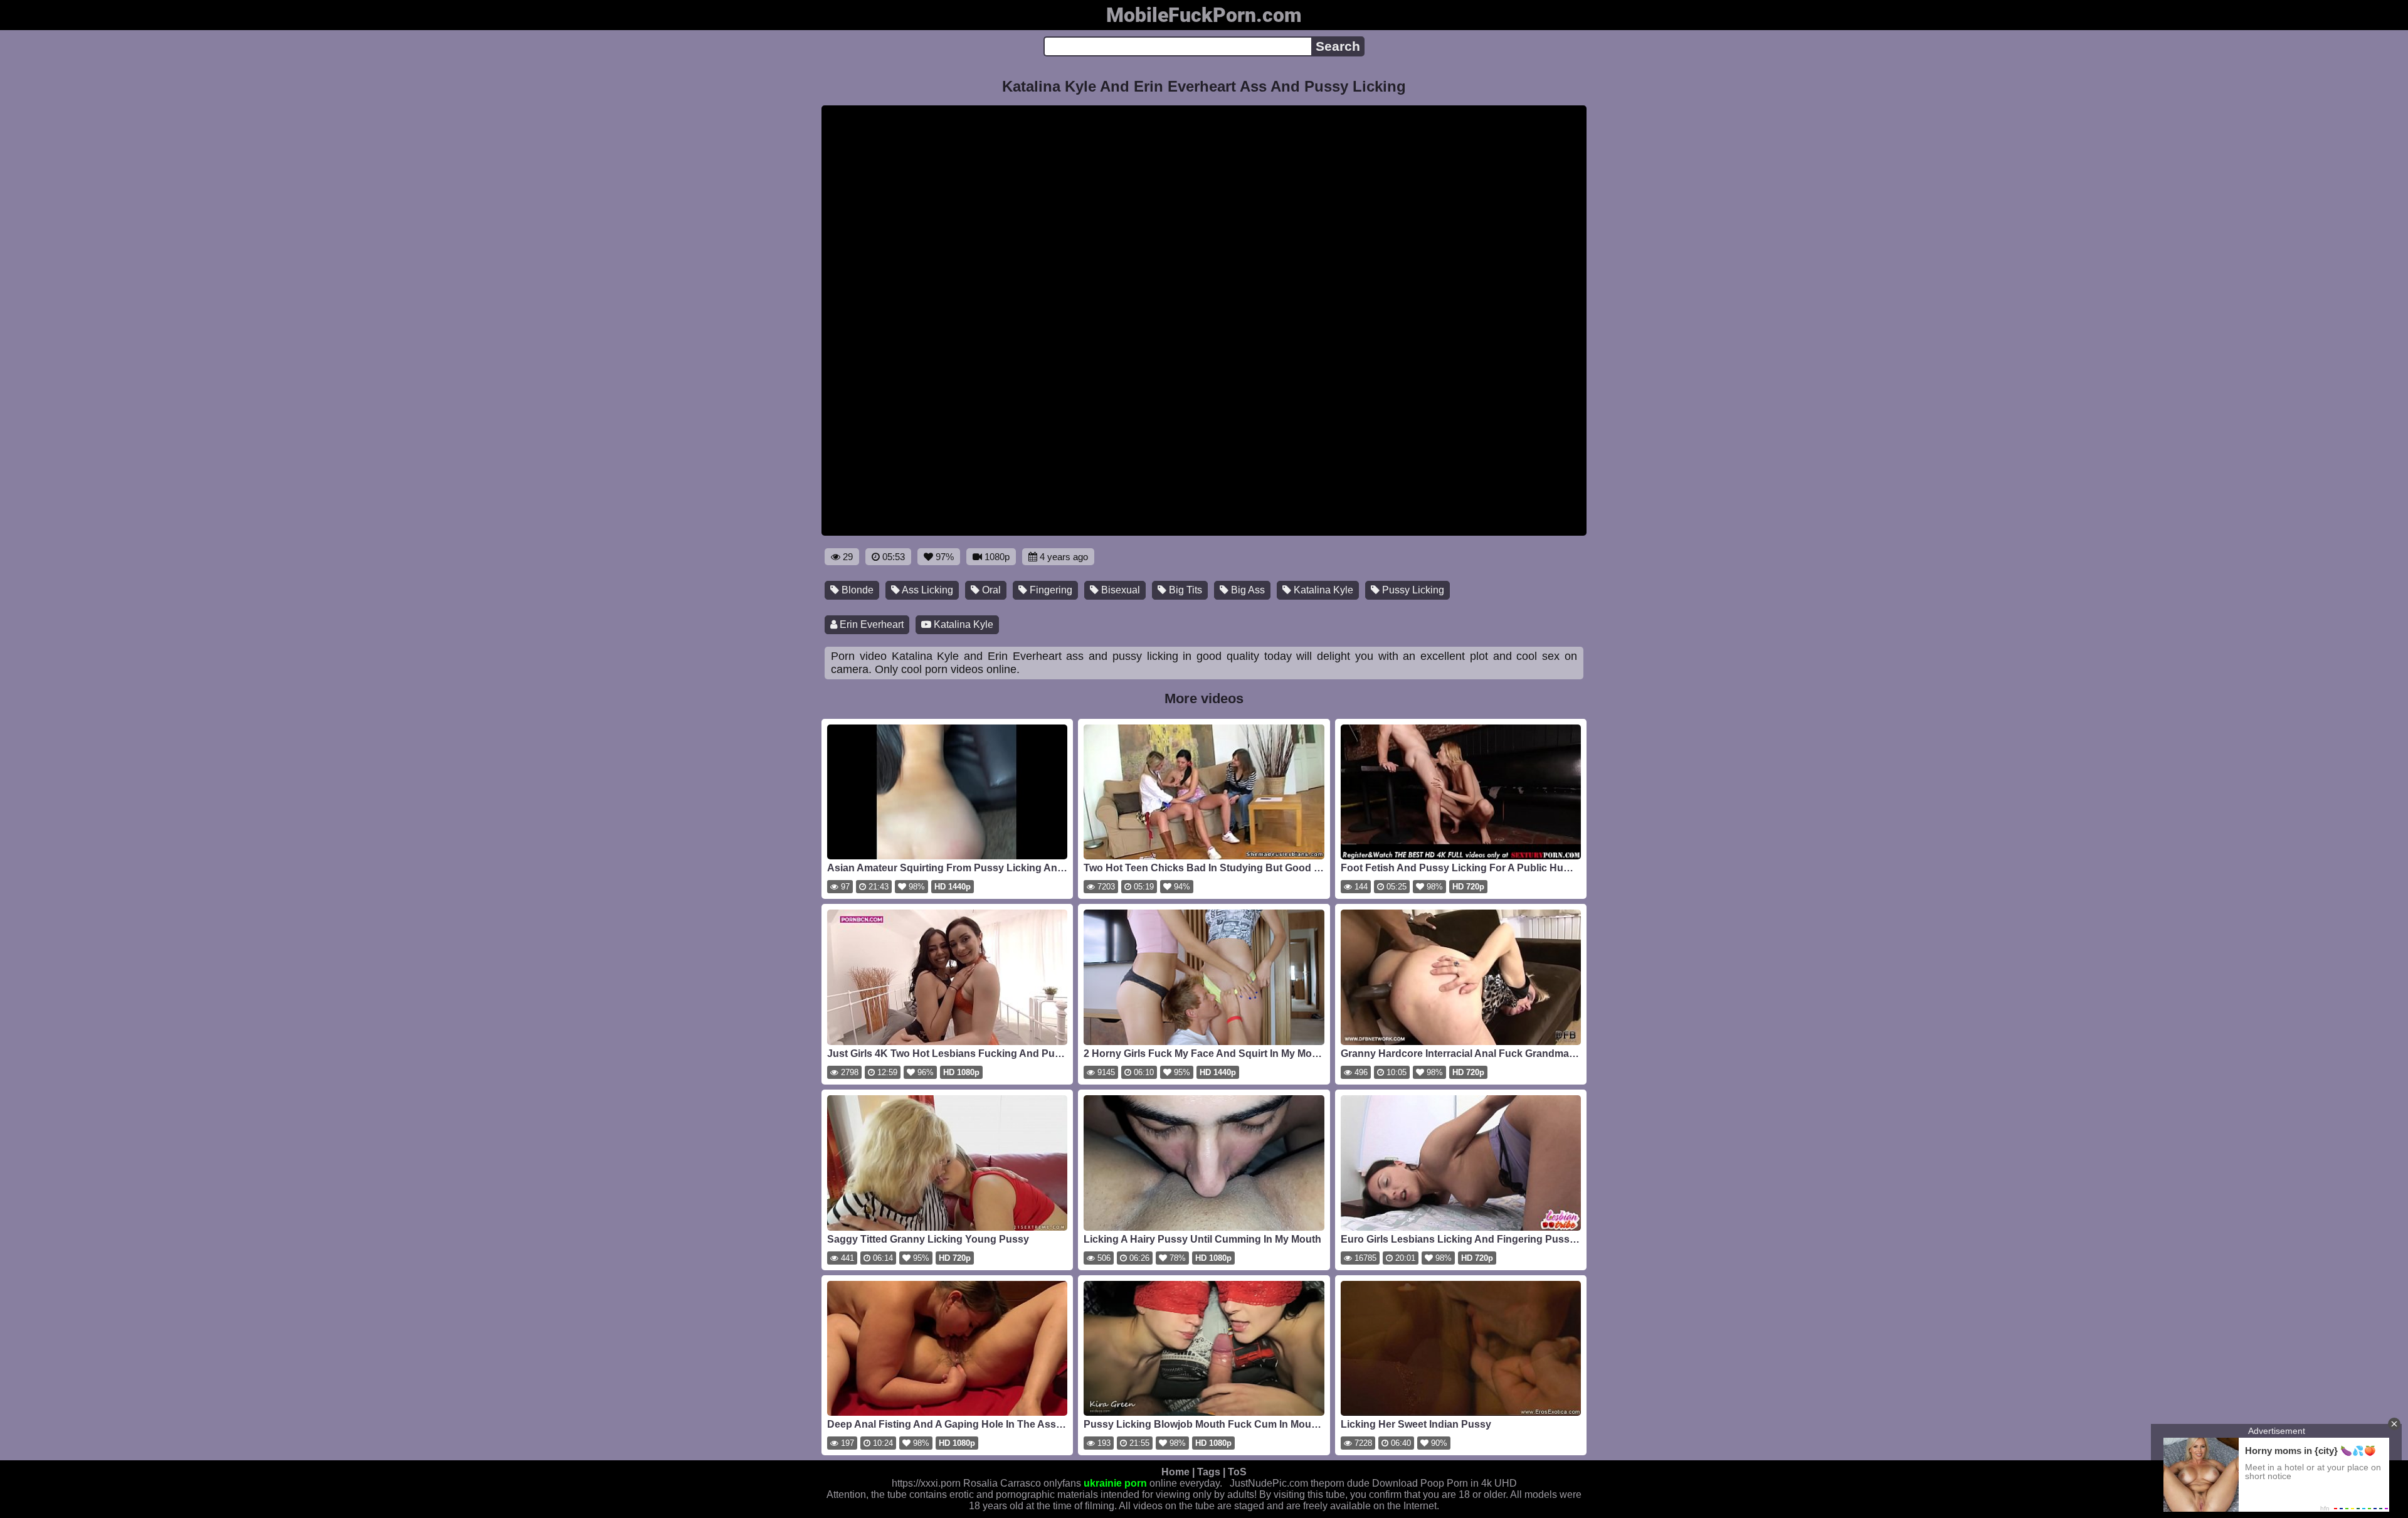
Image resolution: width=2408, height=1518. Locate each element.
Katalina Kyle (1322, 590)
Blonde (856, 590)
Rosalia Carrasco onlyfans (1022, 1483)
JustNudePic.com (1269, 1483)
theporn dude (1340, 1483)
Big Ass (1247, 590)
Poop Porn (1444, 1483)
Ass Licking (927, 590)
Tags (1209, 1472)
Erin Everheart (870, 624)
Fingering (1050, 590)
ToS (1237, 1472)
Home (1175, 1472)
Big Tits (1184, 590)
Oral (990, 590)
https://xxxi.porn (926, 1483)
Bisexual (1119, 590)
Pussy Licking (1412, 590)
